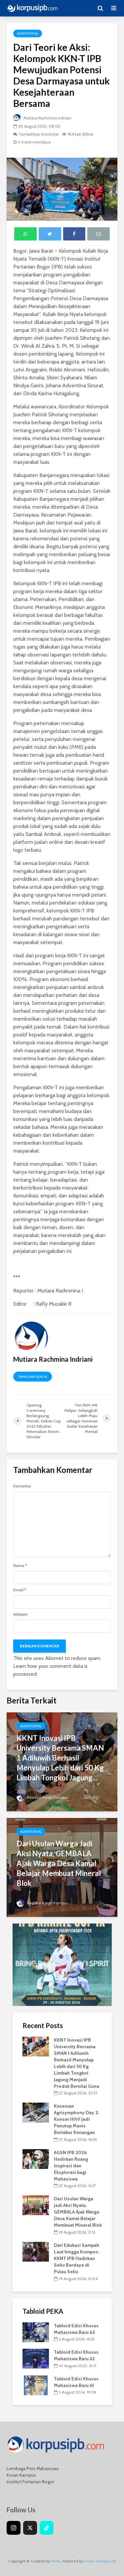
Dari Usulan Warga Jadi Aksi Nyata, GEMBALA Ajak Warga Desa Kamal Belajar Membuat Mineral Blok (59, 1863)
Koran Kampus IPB (100, 2561)
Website (20, 1614)
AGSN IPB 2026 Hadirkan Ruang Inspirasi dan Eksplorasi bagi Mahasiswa (71, 2166)
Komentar (22, 1486)
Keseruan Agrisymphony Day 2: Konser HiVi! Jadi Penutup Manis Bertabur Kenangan (76, 2119)
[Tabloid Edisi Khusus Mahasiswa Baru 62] (36, 2358)
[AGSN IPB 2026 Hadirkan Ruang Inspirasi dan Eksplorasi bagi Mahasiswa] (36, 2158)
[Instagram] (14, 2528)
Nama (20, 1566)
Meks (56, 2561)
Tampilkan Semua (33, 1377)
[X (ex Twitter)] (30, 2528)
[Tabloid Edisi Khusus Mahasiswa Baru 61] (36, 2385)
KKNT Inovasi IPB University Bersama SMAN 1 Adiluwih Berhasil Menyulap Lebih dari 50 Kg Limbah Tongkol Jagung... (60, 1758)
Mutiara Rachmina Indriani (47, 118)
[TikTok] (47, 2528)
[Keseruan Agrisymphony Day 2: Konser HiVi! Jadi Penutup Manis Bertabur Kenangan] (36, 2112)
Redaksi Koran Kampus (47, 1797)
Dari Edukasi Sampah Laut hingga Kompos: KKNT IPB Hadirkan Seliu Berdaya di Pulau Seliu (77, 2258)
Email (20, 1590)
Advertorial (28, 33)
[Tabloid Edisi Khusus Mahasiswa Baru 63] (36, 2332)
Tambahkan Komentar (39, 134)
